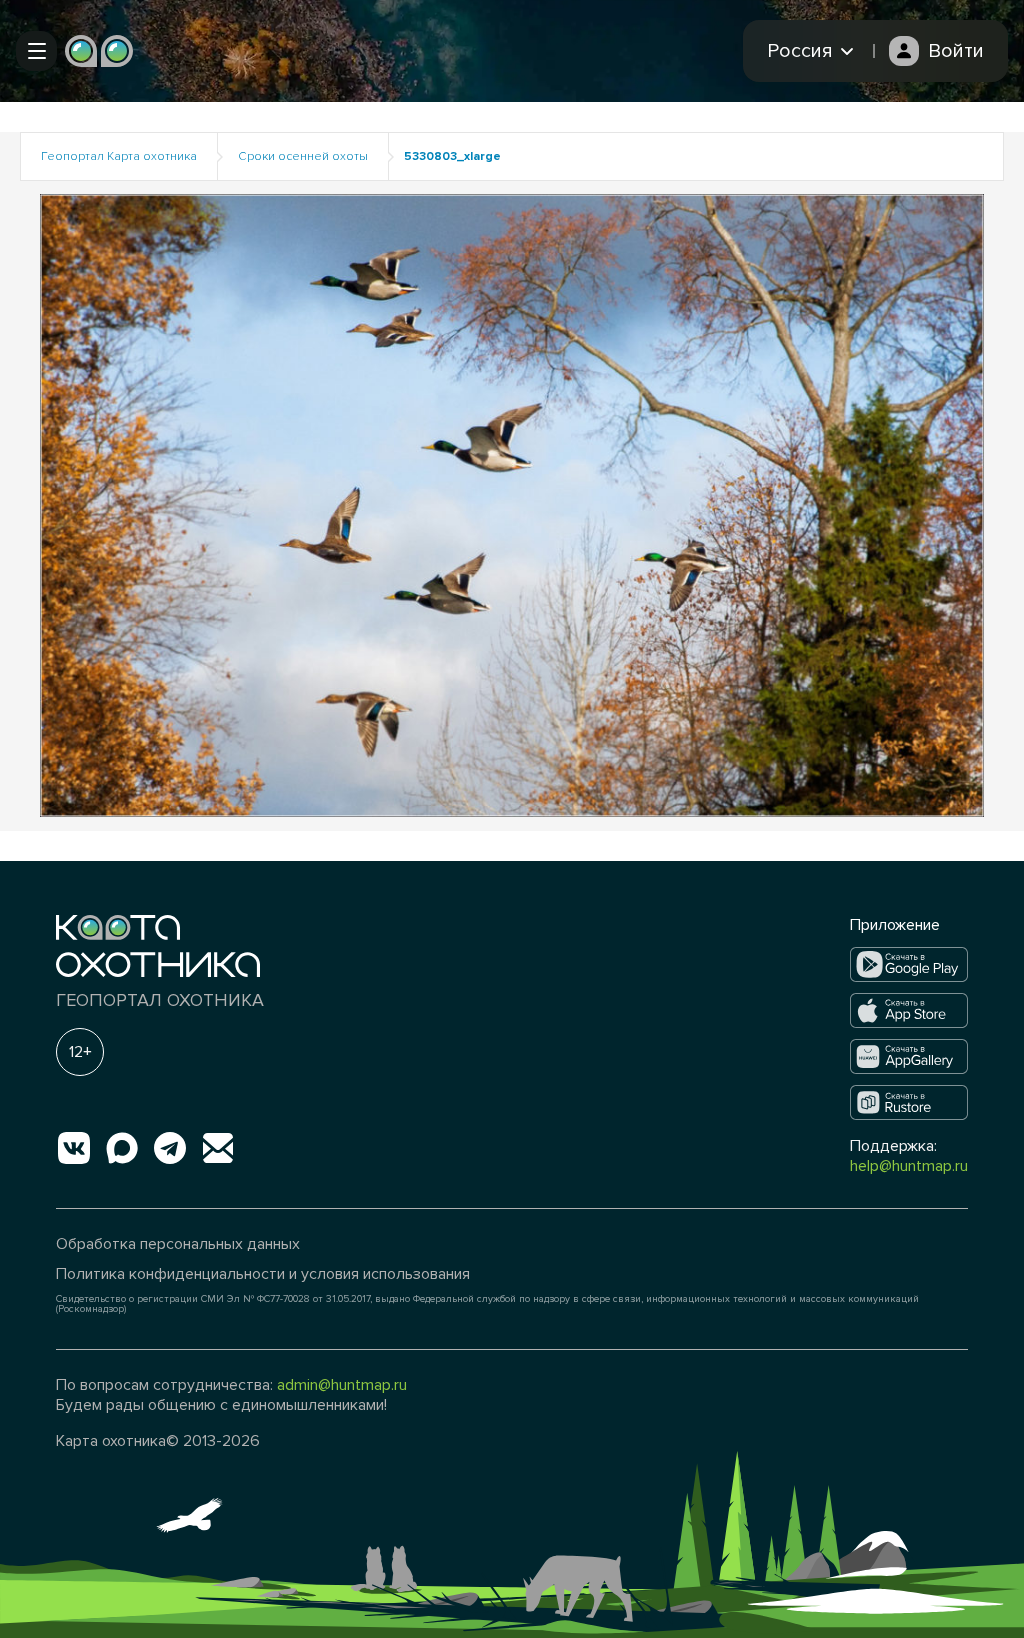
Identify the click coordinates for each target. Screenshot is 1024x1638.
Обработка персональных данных (178, 1244)
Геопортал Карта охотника (119, 156)
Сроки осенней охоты (303, 156)
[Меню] (36, 51)
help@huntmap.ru (909, 1166)
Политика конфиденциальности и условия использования (263, 1274)
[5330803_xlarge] (512, 504)
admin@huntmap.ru (342, 1385)
